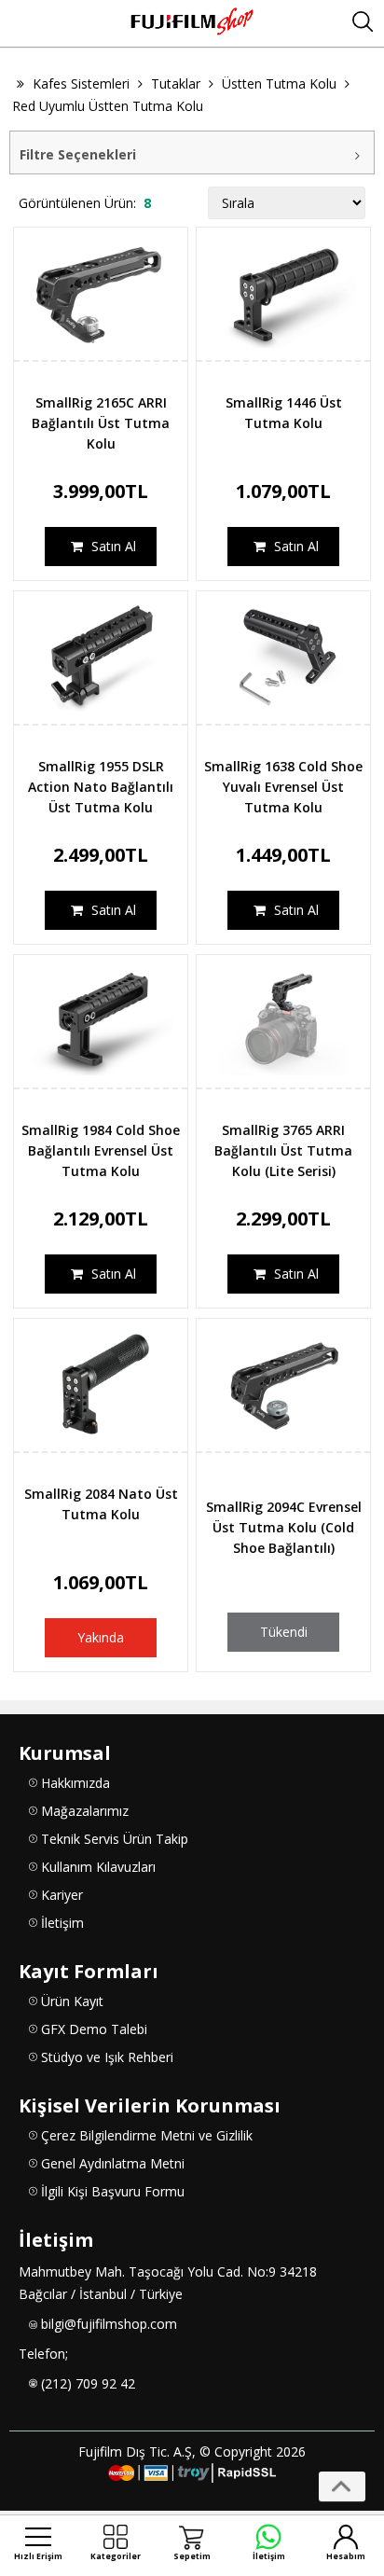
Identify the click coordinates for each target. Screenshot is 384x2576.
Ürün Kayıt (72, 2001)
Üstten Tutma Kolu (279, 83)
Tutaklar (176, 83)
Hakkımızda (75, 1783)
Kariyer (62, 1895)
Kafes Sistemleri (81, 83)
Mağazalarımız (85, 1811)
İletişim (62, 1923)
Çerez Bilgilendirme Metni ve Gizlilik (147, 2135)
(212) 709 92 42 (88, 2383)
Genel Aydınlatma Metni (113, 2163)
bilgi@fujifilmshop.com (109, 2324)
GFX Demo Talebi (94, 2029)
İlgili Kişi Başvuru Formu (113, 2191)
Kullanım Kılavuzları (98, 1867)
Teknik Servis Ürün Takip (115, 1839)
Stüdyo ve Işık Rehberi (107, 2057)
